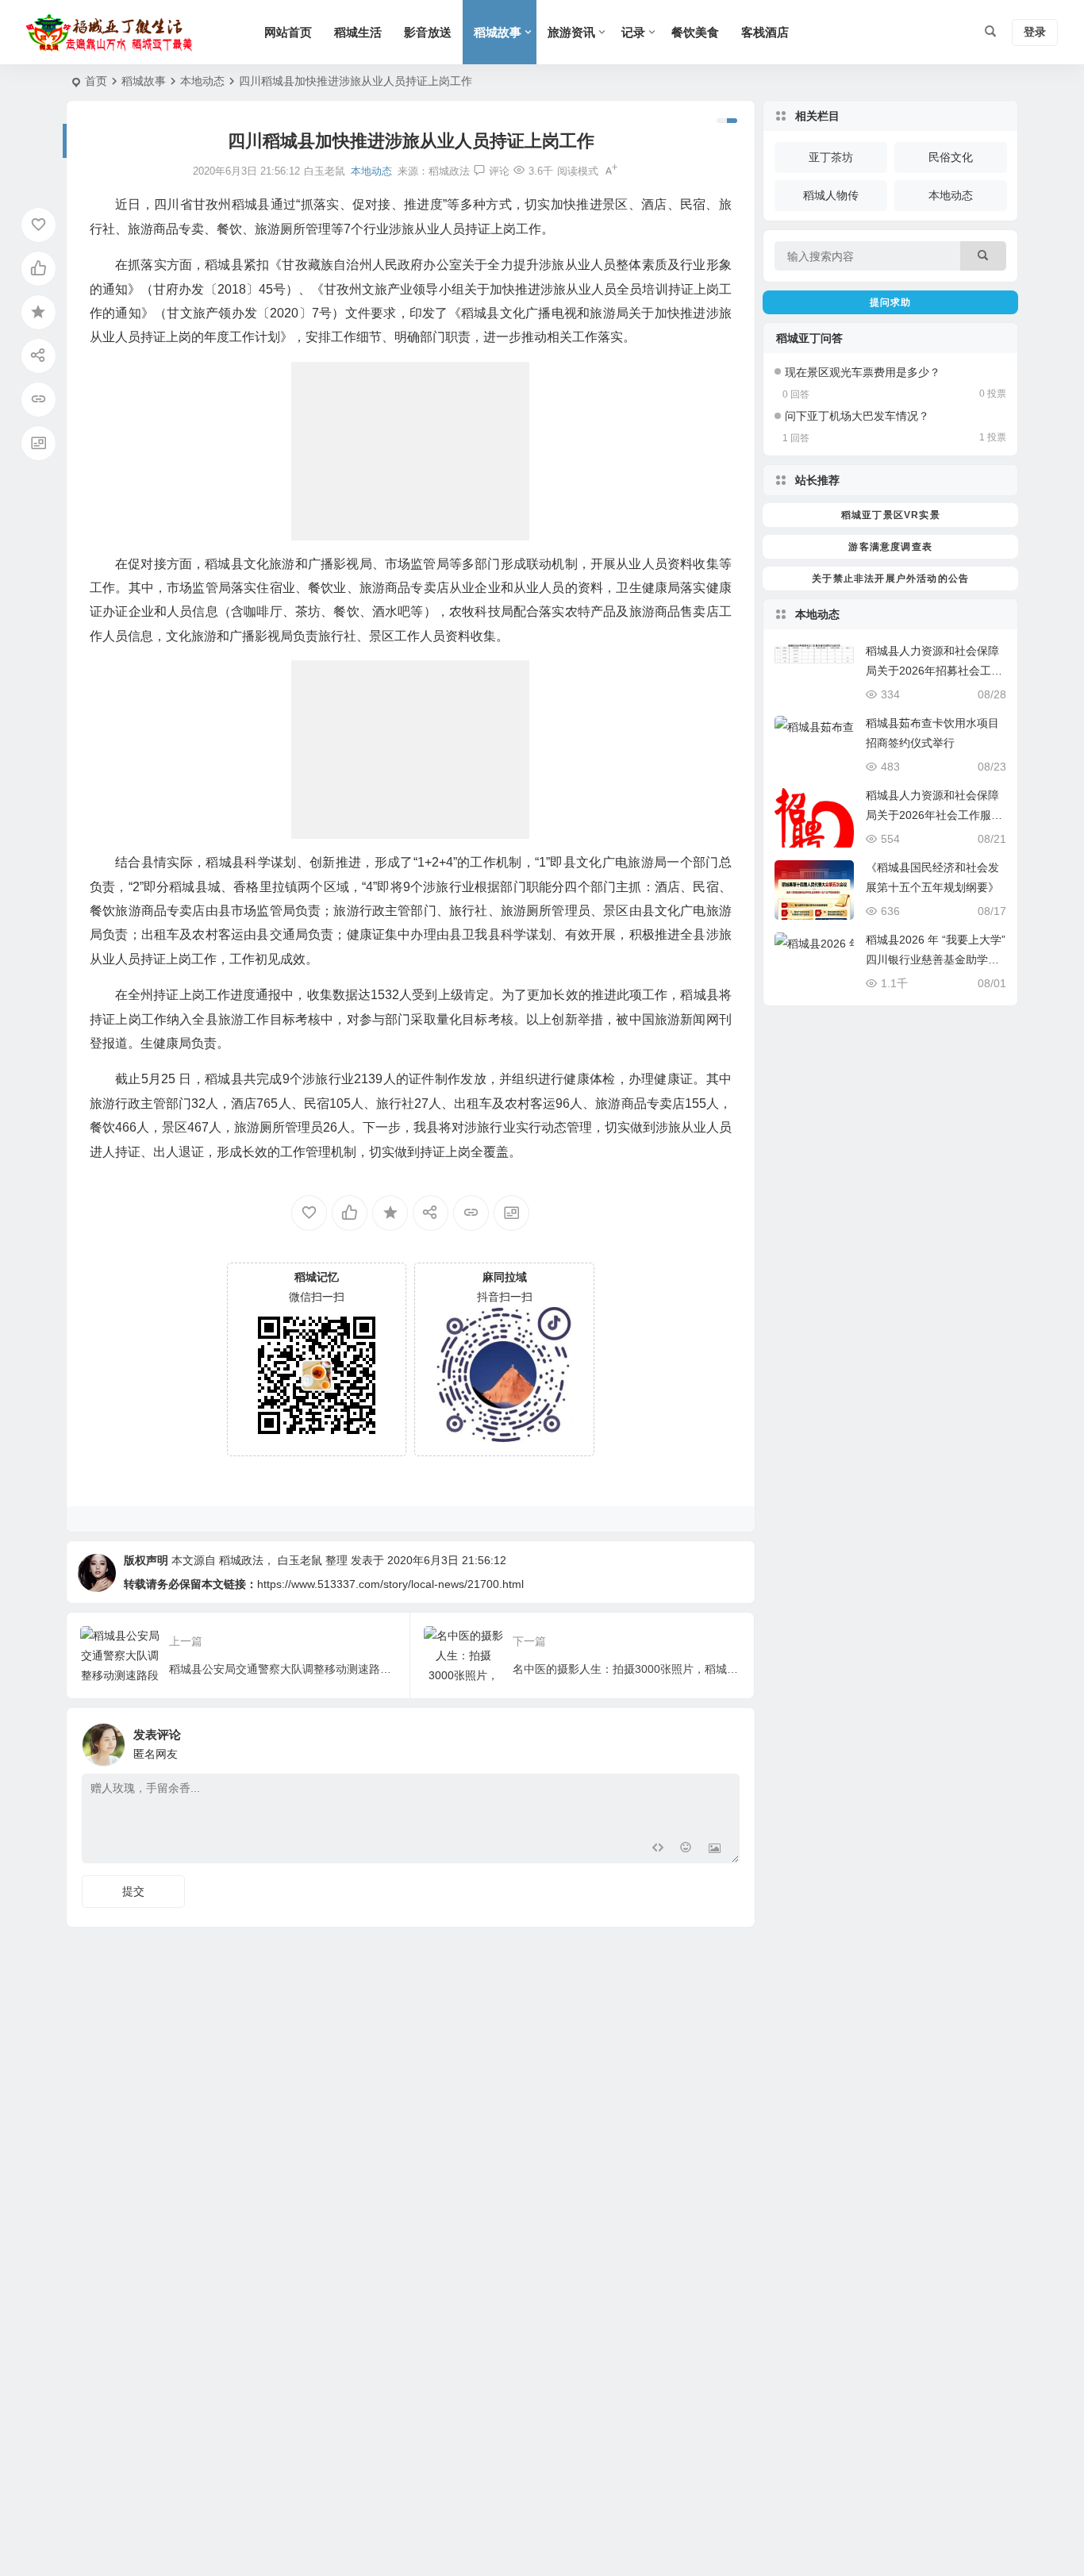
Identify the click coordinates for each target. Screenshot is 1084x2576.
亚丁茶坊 (831, 157)
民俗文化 (951, 157)
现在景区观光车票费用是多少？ (863, 372)
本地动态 (202, 81)
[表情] (686, 1849)
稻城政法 (449, 171)
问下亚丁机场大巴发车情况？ (857, 416)
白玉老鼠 (300, 1560)
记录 (633, 32)
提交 (133, 1891)
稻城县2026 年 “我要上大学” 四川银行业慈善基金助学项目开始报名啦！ (936, 959)
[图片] (715, 1849)
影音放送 (428, 32)
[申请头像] (724, 1740)
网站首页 (288, 32)
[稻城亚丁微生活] (113, 33)
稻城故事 (498, 32)
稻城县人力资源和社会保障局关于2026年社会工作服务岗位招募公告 (934, 815)
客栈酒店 (765, 32)
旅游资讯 (571, 32)
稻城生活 (358, 32)
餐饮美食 (695, 32)
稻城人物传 (831, 195)
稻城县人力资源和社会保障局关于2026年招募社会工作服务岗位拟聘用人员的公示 (934, 671)
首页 (96, 81)
